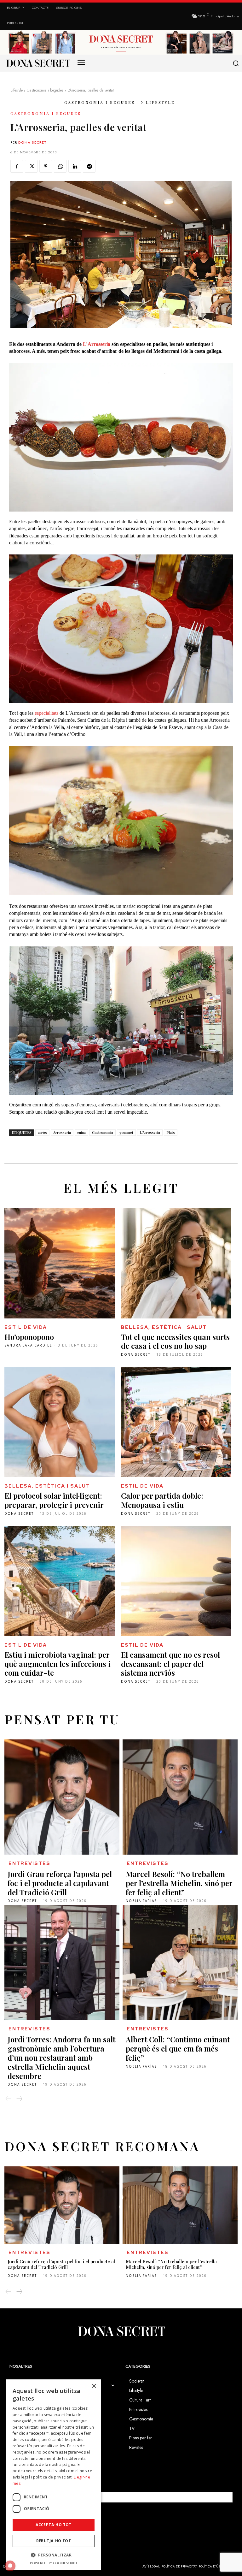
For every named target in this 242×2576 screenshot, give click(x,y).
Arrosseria (62, 1132)
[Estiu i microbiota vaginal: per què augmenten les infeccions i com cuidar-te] (60, 1581)
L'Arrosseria (150, 1132)
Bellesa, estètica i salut (164, 1327)
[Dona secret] (38, 63)
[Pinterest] (46, 166)
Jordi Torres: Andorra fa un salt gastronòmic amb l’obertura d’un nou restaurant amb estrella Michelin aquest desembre (61, 2057)
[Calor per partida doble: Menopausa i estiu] (176, 1422)
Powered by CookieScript (54, 2563)
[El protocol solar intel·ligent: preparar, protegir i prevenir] (60, 1422)
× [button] (94, 2386)
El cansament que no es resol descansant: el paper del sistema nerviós (170, 1664)
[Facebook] (17, 166)
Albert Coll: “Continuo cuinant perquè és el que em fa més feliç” (178, 2048)
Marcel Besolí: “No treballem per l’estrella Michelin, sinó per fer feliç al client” (179, 1883)
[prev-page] (9, 2099)
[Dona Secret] (121, 2331)
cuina (81, 1132)
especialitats (46, 713)
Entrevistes (29, 1863)
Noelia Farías (141, 1901)
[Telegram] (89, 166)
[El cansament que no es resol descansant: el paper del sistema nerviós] (176, 1581)
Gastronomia (103, 1132)
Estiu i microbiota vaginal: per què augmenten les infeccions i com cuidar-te (58, 1664)
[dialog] (54, 2475)
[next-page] (19, 2099)
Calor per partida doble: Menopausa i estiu (162, 1500)
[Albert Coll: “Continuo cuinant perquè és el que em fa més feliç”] (180, 1962)
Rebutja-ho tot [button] (54, 2541)
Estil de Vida (26, 1327)
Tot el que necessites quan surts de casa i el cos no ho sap (175, 1341)
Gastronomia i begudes (45, 90)
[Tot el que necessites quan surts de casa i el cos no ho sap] (176, 1263)
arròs (42, 1132)
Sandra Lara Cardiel (28, 1345)
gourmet (126, 1132)
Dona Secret (32, 142)
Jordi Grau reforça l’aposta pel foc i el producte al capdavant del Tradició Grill (60, 1883)
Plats (171, 1132)
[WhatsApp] (60, 166)
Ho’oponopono (29, 1337)
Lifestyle (17, 90)
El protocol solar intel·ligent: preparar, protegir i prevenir (54, 1500)
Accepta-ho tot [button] (54, 2525)
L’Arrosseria (97, 344)
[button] (236, 63)
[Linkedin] (75, 166)
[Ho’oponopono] (60, 1263)
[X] (31, 166)
